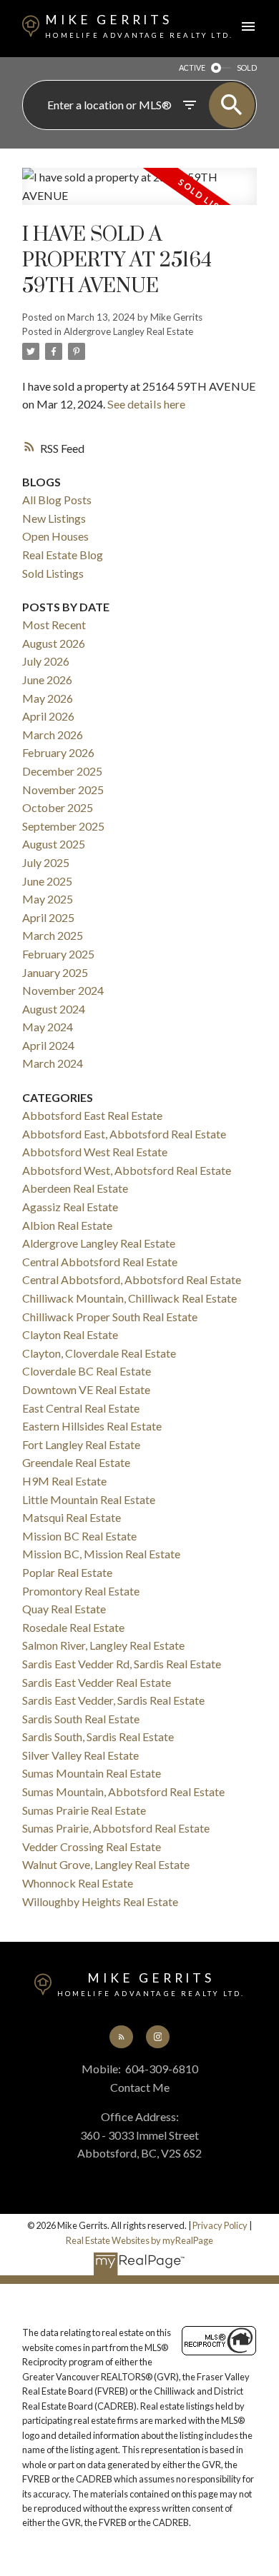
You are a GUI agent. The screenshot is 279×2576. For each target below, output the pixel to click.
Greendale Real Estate (76, 1462)
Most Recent (54, 625)
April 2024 (48, 1045)
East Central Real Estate (81, 1408)
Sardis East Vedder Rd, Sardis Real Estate (122, 1664)
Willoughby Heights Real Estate (100, 1901)
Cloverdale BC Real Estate (87, 1371)
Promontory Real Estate (81, 1591)
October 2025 (58, 807)
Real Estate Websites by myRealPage (139, 2240)
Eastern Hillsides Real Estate (92, 1426)
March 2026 (53, 735)
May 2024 (48, 1027)
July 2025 (46, 862)
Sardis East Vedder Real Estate (97, 1682)
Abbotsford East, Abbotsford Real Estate (124, 1134)
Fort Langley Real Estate (81, 1444)
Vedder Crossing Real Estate (92, 1846)
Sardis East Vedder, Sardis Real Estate (113, 1700)
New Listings (54, 518)
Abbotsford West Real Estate (95, 1152)
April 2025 (48, 917)
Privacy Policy (220, 2225)
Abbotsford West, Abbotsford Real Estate (127, 1170)
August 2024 (54, 1009)
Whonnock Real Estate (78, 1883)
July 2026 (46, 661)
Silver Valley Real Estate (80, 1755)
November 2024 (63, 990)
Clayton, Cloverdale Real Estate (99, 1353)
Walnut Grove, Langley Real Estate (106, 1864)
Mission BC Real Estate (79, 1536)
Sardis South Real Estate (81, 1719)
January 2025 (55, 972)
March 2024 (53, 1063)
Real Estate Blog (63, 555)
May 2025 (48, 899)
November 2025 (63, 790)
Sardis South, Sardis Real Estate (98, 1736)
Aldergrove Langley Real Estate (128, 331)
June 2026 (47, 680)
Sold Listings (53, 573)
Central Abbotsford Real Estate (100, 1262)
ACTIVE (192, 67)
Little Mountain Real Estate (89, 1499)
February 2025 (58, 954)
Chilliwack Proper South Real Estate (110, 1317)
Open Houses (55, 536)
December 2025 (62, 771)
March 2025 (53, 935)
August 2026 (54, 643)
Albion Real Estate (67, 1225)
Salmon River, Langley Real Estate (103, 1645)
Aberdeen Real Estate (75, 1188)
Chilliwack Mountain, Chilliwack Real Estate (129, 1298)
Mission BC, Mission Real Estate (101, 1554)
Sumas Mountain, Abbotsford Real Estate (123, 1791)
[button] (121, 2037)
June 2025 (47, 881)
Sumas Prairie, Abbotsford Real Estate (116, 1828)
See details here (146, 404)
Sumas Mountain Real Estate (92, 1773)
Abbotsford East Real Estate (92, 1115)
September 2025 (63, 826)
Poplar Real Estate (67, 1572)
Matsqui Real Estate (72, 1517)
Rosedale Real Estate (73, 1627)
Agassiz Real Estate (70, 1207)
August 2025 (54, 844)
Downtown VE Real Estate (86, 1389)
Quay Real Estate (64, 1609)
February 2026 (58, 752)
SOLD (247, 67)
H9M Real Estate (64, 1481)
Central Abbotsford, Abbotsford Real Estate (132, 1279)
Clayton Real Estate (70, 1334)
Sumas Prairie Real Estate (84, 1810)
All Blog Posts (57, 500)
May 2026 (48, 698)
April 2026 (48, 716)
